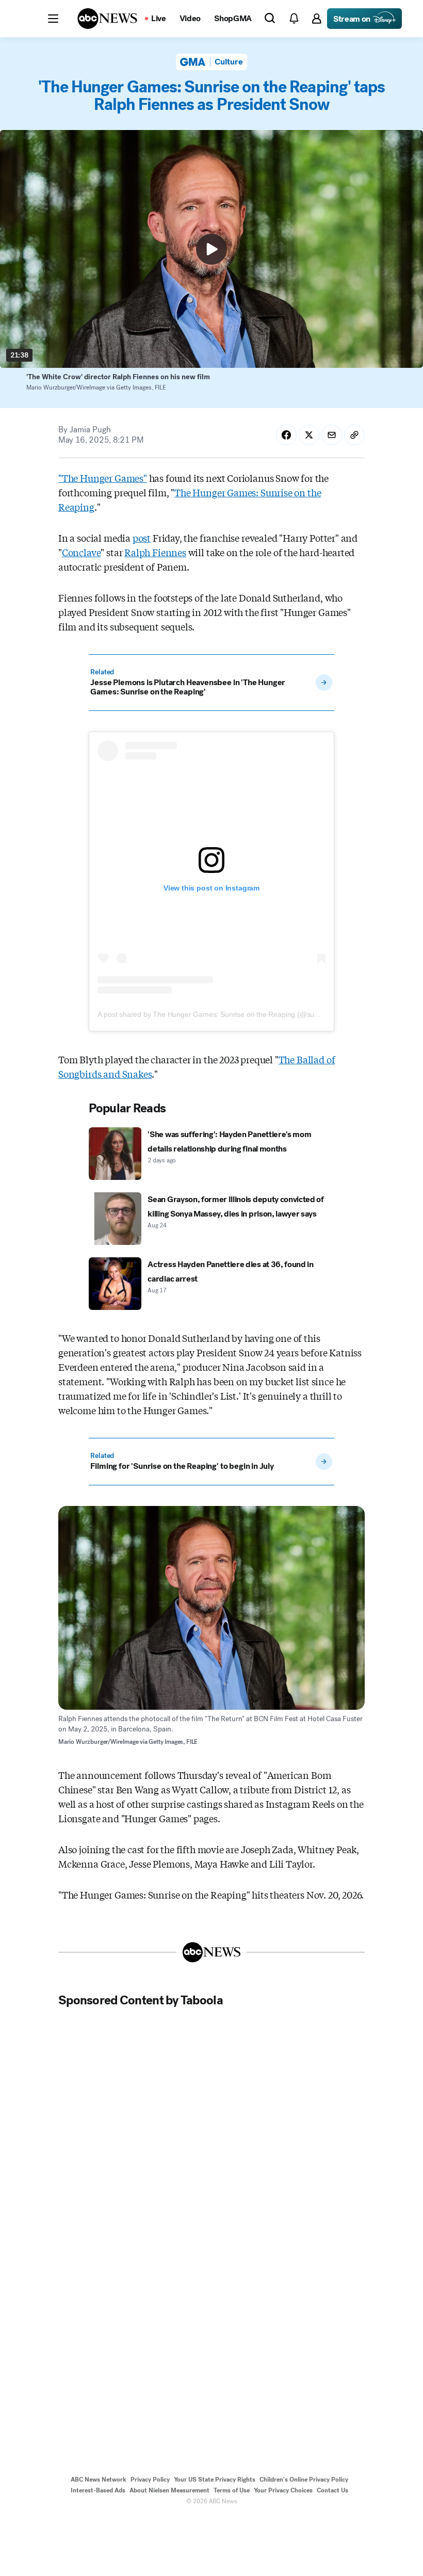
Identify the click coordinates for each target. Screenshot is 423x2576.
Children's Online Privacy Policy (304, 2480)
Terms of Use (232, 2490)
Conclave (82, 552)
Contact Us (332, 2490)
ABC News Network (99, 2480)
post (142, 538)
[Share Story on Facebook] (286, 435)
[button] (53, 19)
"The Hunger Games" (103, 478)
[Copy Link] (354, 435)
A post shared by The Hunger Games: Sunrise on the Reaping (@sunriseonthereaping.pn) (241, 1014)
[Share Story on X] (309, 435)
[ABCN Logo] (107, 19)
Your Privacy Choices (283, 2490)
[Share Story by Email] (332, 435)
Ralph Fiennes (155, 552)
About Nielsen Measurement (169, 2490)
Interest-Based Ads (98, 2490)
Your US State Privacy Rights (215, 2480)
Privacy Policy (150, 2480)
